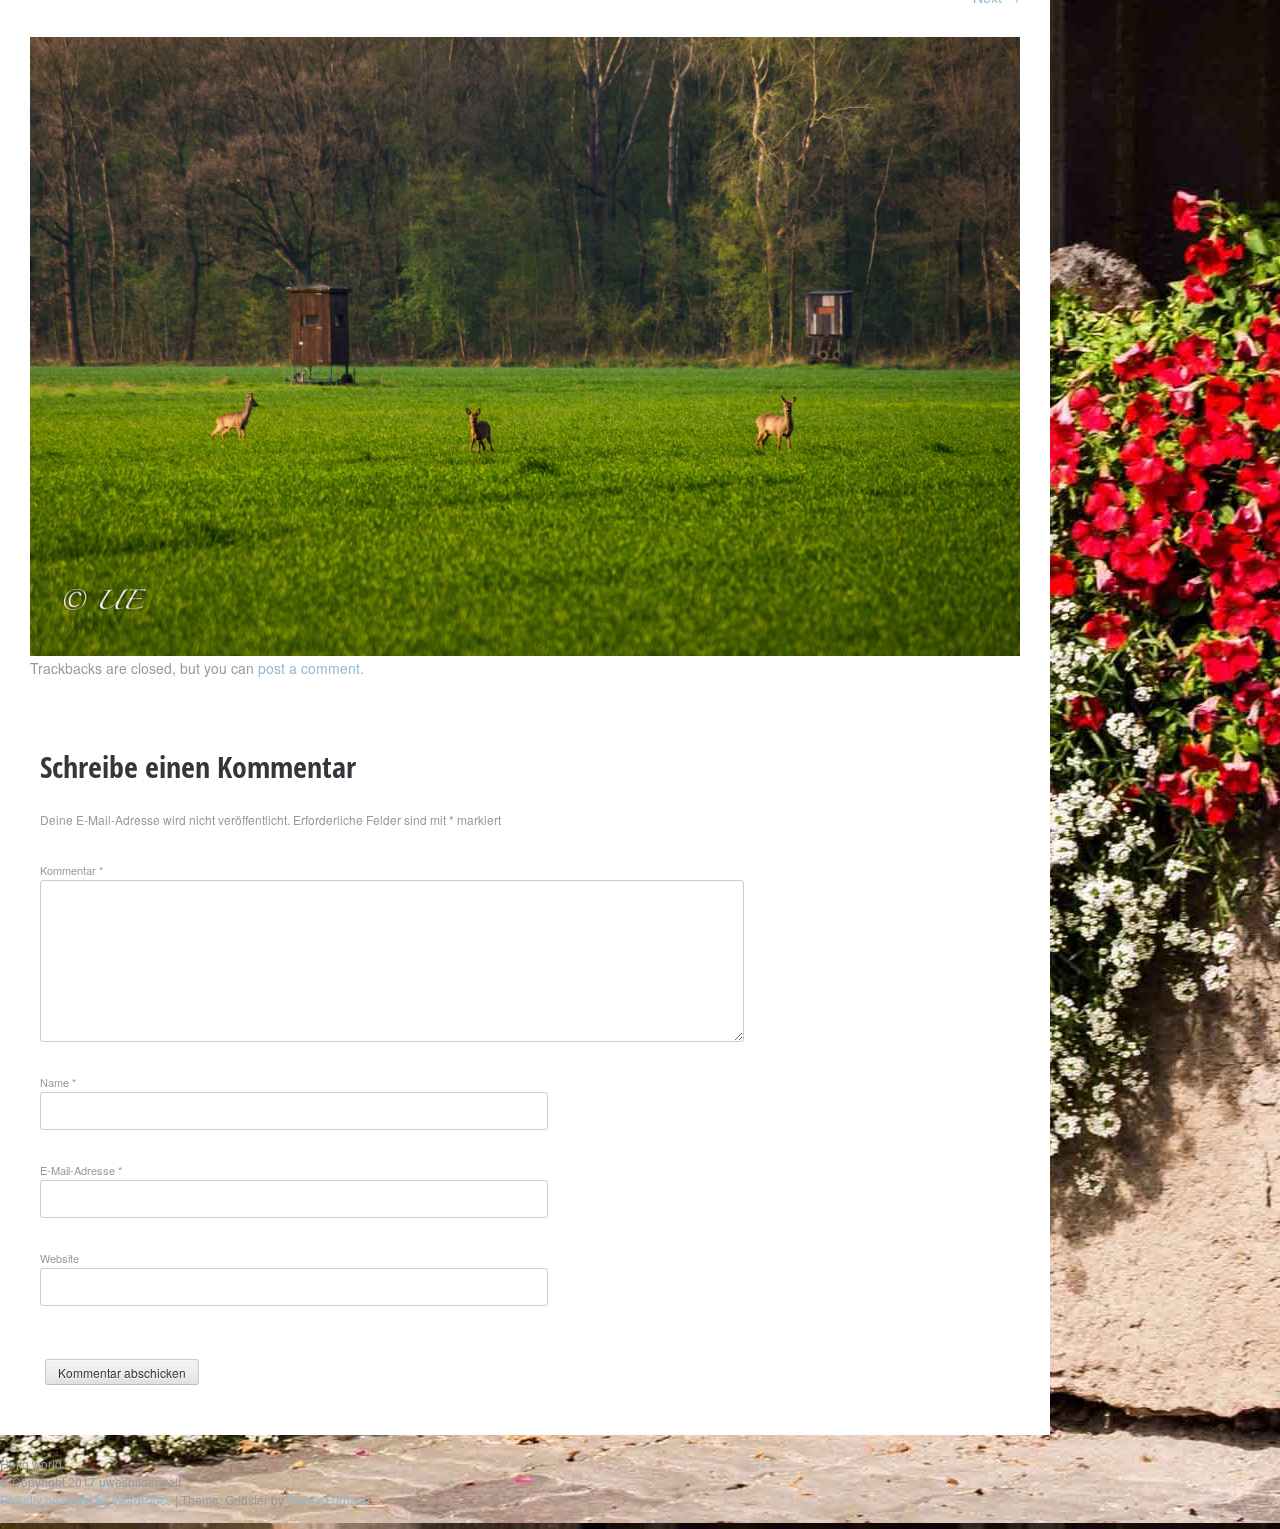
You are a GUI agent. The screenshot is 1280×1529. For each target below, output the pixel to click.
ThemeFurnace (328, 1499)
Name (58, 1082)
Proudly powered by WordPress (86, 1499)
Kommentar (71, 870)
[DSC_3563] (525, 650)
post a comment (309, 668)
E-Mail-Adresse (81, 1170)
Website (59, 1258)
